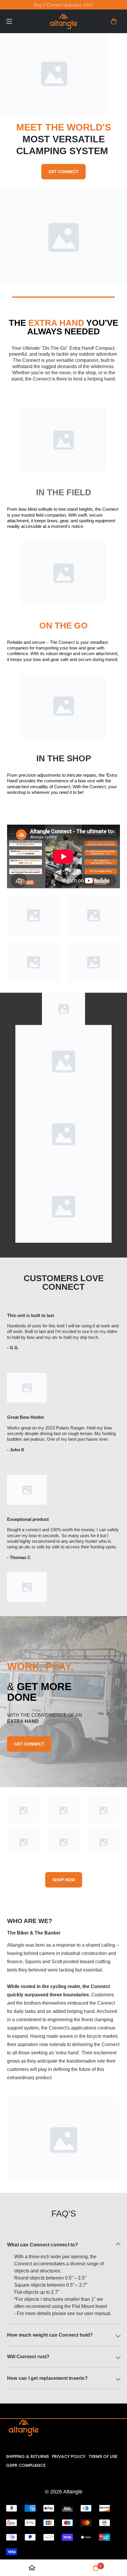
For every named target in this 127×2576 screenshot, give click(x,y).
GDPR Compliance (26, 2465)
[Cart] (114, 21)
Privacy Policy (69, 2456)
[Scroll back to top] (115, 2545)
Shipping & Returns (27, 2456)
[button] (20, 21)
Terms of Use (103, 2456)
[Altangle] (63, 21)
